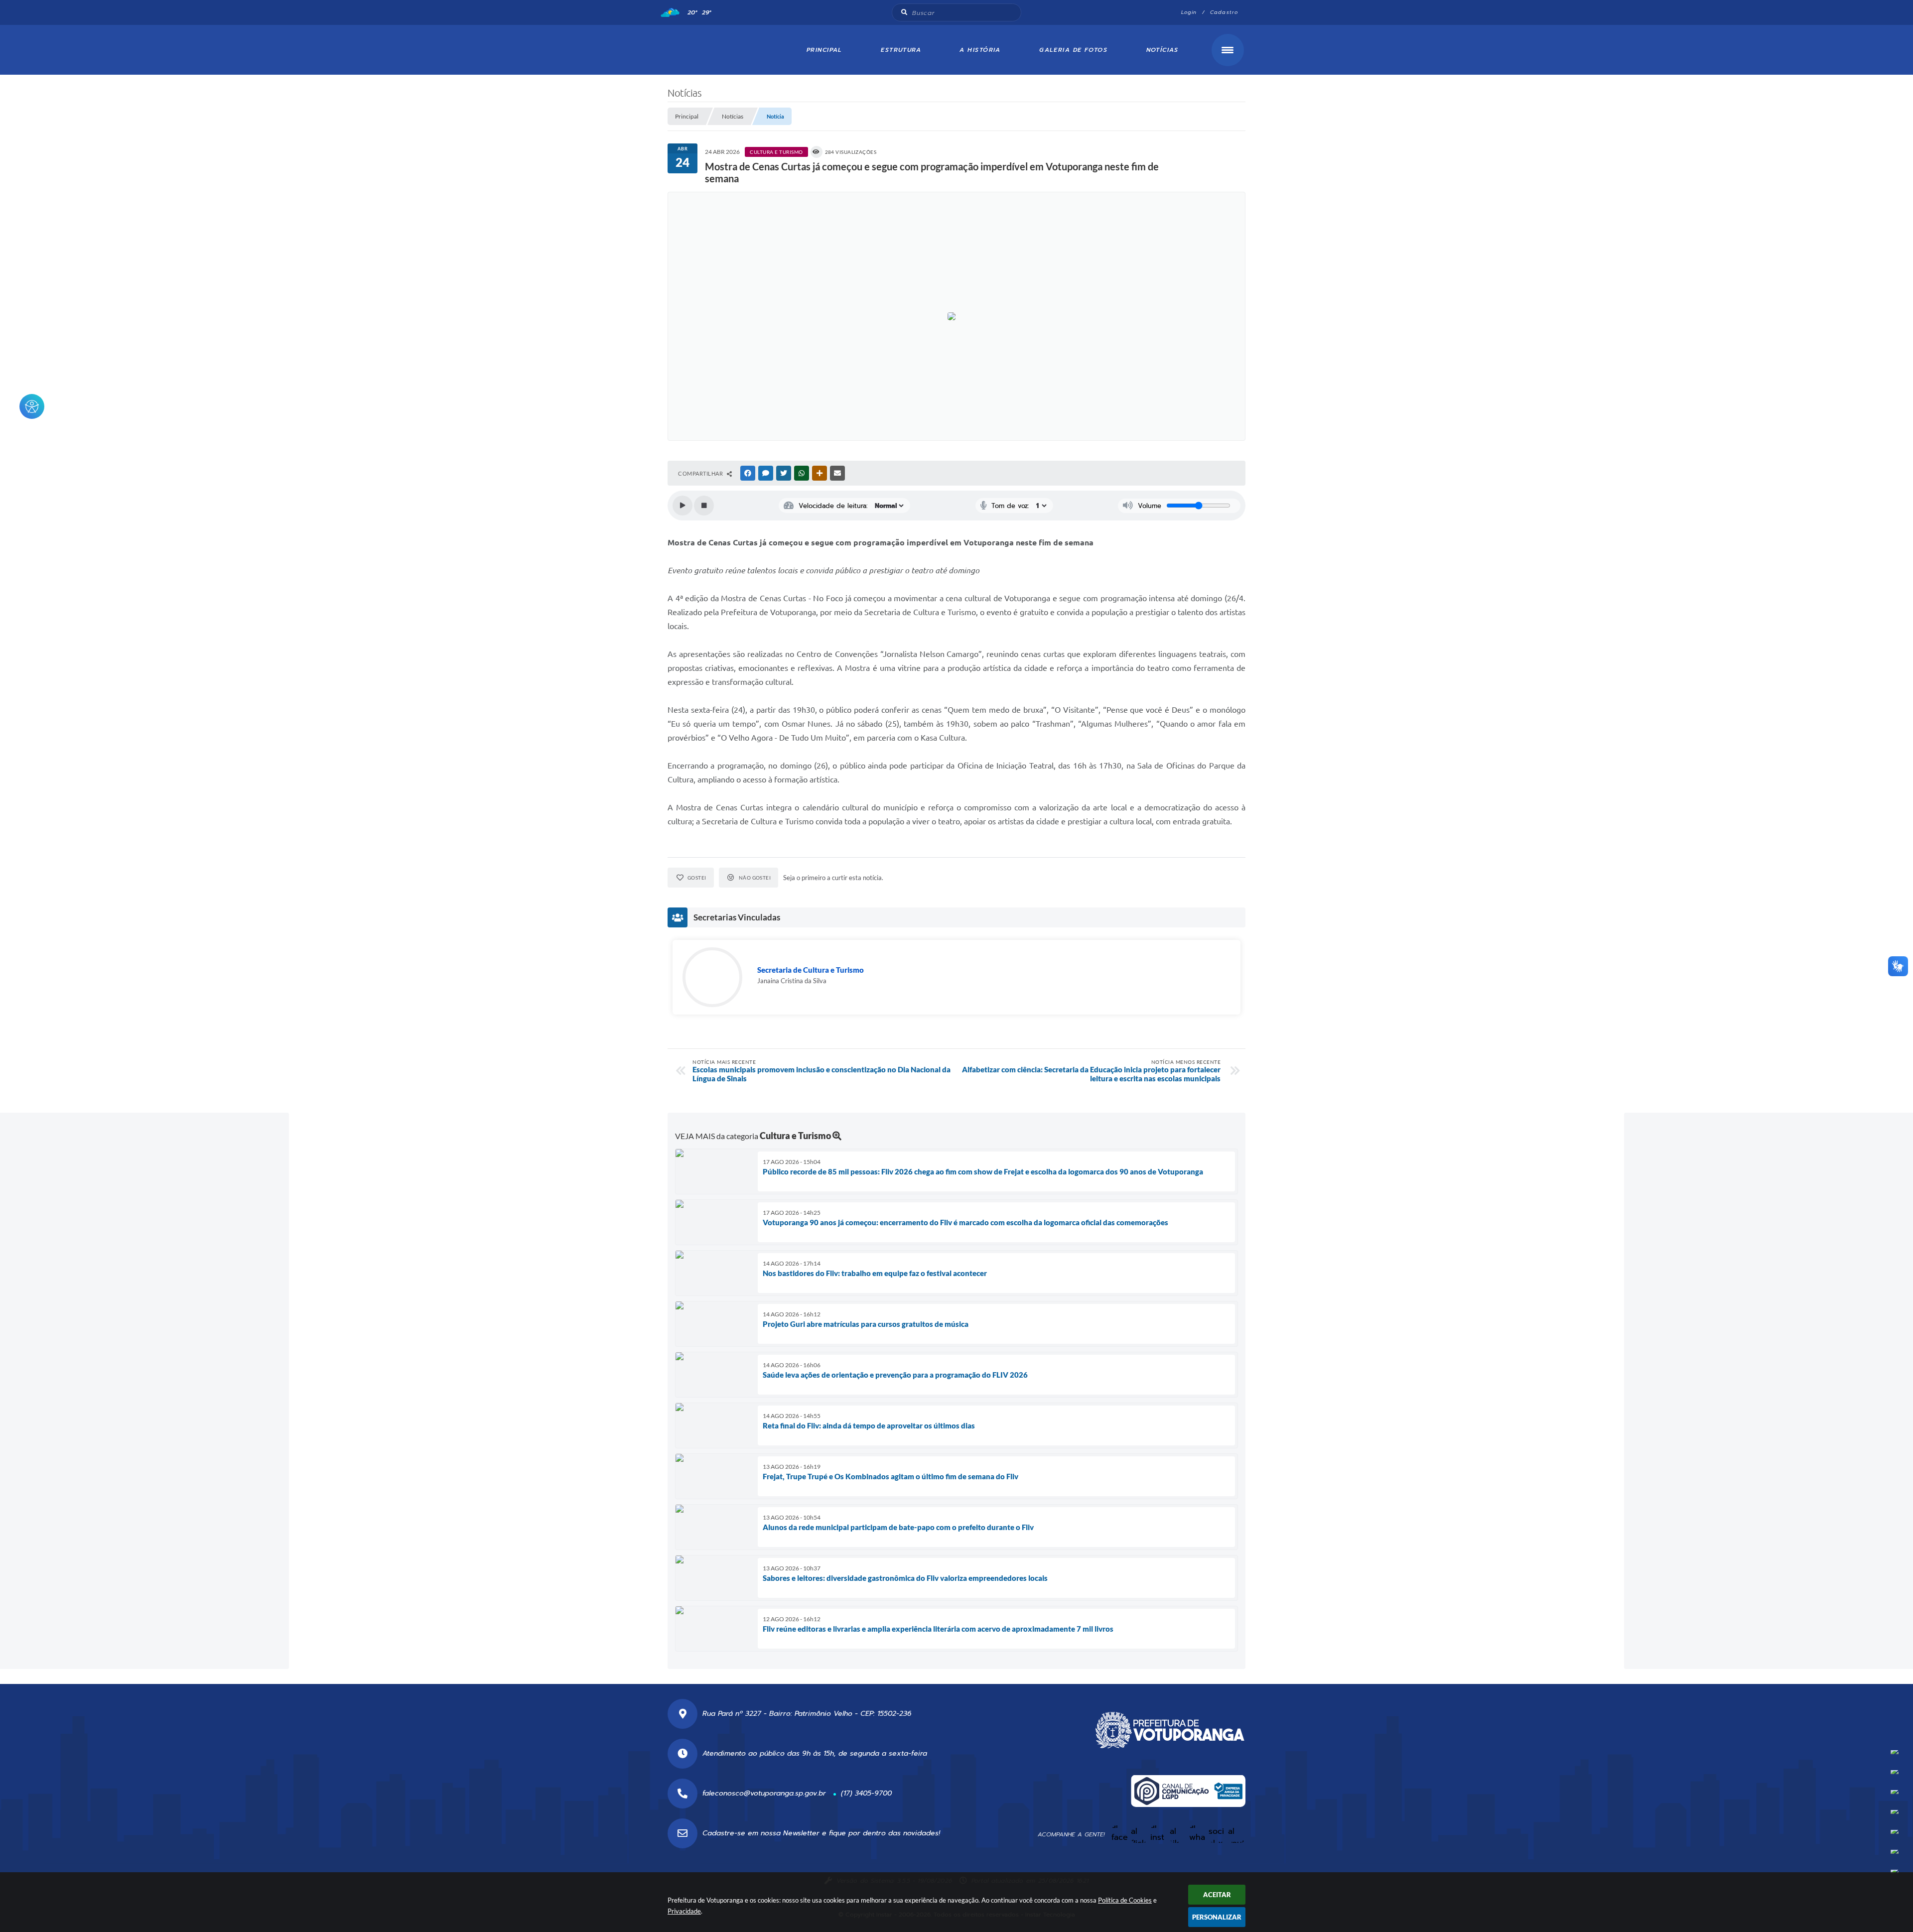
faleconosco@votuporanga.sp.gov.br (764, 1793)
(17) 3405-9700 (866, 1793)
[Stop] (704, 506)
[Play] (683, 506)
